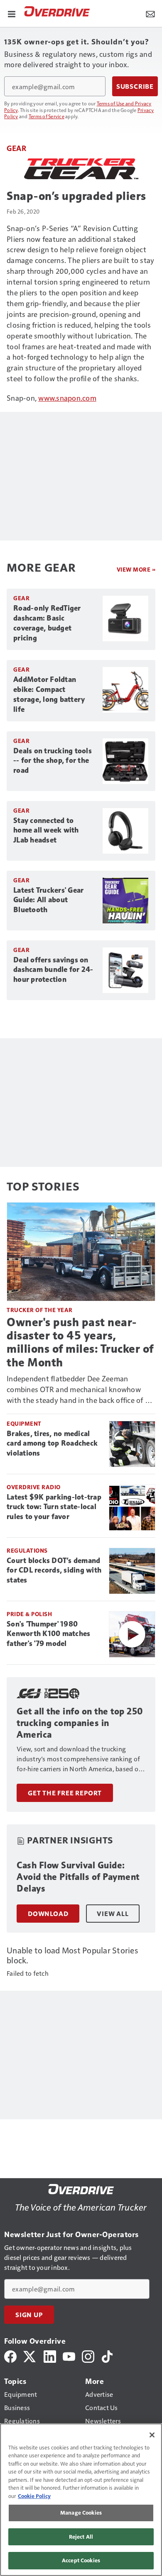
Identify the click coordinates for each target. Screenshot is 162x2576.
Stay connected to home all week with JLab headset (46, 830)
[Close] (152, 2435)
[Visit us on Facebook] (10, 2356)
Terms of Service (47, 116)
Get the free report (65, 1793)
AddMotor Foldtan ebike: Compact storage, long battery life (49, 694)
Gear (16, 148)
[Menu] (12, 13)
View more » (136, 569)
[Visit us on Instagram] (88, 2356)
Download (48, 1914)
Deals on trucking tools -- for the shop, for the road (53, 761)
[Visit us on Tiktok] (107, 2356)
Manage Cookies (81, 2513)
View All (113, 1914)
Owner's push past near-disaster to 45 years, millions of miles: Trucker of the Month (80, 1342)
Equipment (24, 1423)
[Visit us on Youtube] (69, 2356)
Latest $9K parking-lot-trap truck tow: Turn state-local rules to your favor (54, 1507)
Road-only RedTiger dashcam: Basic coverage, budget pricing (47, 623)
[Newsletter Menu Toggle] (150, 13)
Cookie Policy (34, 2496)
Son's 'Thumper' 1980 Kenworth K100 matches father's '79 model (48, 1634)
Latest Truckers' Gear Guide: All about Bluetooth (48, 900)
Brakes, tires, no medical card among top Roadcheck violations (52, 1444)
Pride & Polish (29, 1614)
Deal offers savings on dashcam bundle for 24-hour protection (53, 970)
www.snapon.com (67, 398)
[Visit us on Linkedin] (50, 2356)
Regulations (27, 1550)
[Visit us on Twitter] (30, 2356)
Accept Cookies (81, 2560)
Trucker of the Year (40, 1310)
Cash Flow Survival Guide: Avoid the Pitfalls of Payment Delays (78, 1877)
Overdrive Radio (34, 1487)
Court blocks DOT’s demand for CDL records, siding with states (54, 1570)
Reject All (81, 2537)
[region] (81, 2500)
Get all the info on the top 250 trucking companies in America (80, 1723)
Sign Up (29, 2315)
